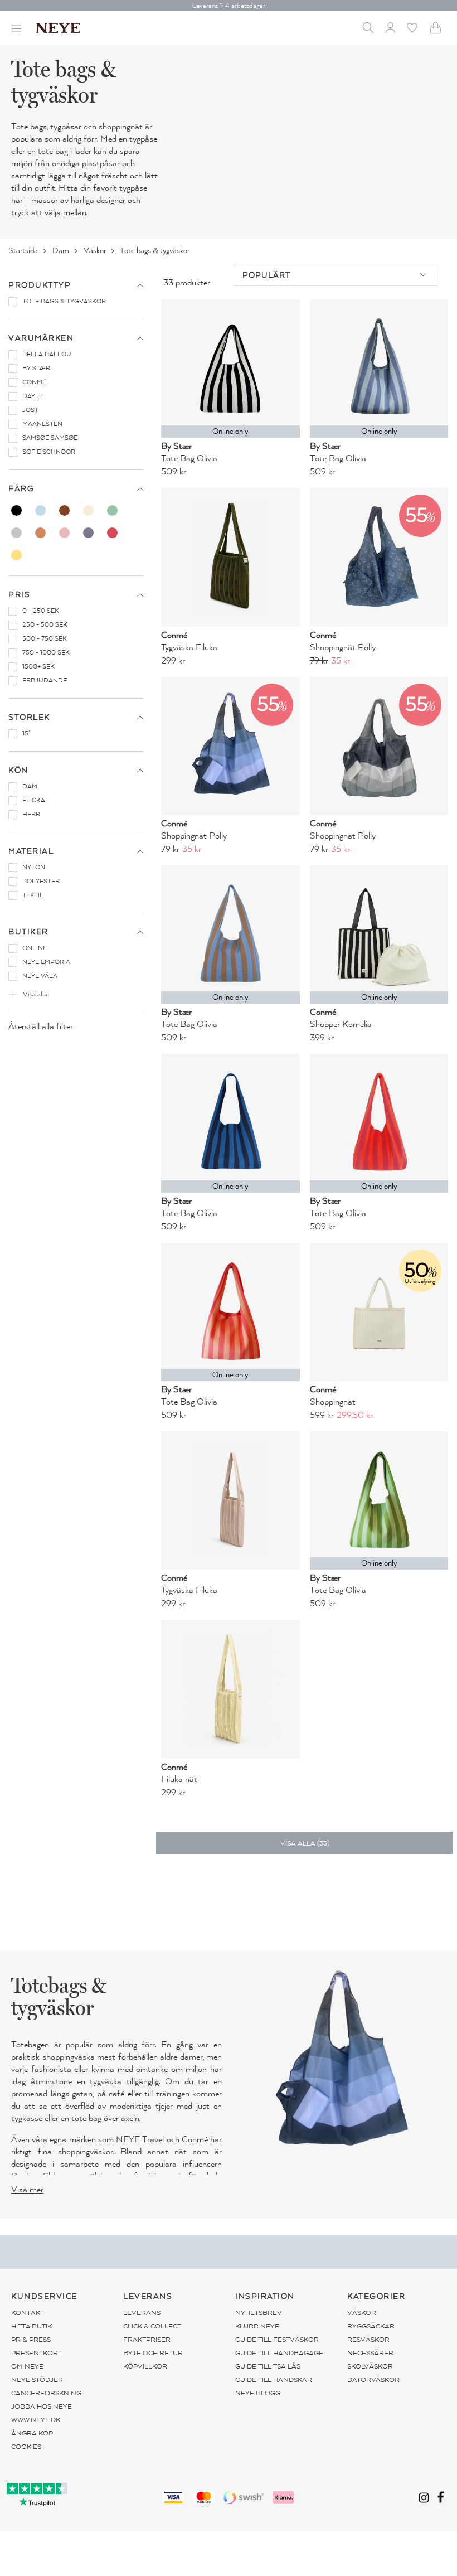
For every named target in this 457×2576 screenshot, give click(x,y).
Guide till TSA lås (268, 2366)
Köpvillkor (145, 2366)
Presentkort (37, 2353)
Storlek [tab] (29, 717)
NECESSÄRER (370, 2353)
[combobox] (336, 275)
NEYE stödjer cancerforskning (46, 2386)
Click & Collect (152, 2326)
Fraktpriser (147, 2340)
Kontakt (28, 2313)
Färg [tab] (21, 489)
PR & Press (31, 2340)
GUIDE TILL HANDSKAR (274, 2380)
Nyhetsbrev (259, 2313)
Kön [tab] (18, 770)
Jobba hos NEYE (42, 2406)
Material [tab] (31, 851)
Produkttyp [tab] (40, 285)
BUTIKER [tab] (28, 932)
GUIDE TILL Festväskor (277, 2340)
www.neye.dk (36, 2420)
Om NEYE (27, 2366)
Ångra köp (32, 2433)
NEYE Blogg (258, 2393)
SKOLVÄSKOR (370, 2366)
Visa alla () (305, 1843)
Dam (62, 251)
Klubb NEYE (257, 2326)
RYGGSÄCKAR (371, 2326)
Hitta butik (31, 2326)
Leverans (142, 2313)
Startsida (24, 251)
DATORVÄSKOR (373, 2380)
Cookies (26, 2447)
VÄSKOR (362, 2313)
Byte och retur (153, 2353)
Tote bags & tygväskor (155, 251)
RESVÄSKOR (368, 2340)
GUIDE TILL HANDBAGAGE (279, 2353)
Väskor (96, 251)
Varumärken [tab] (41, 338)
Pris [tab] (19, 595)
